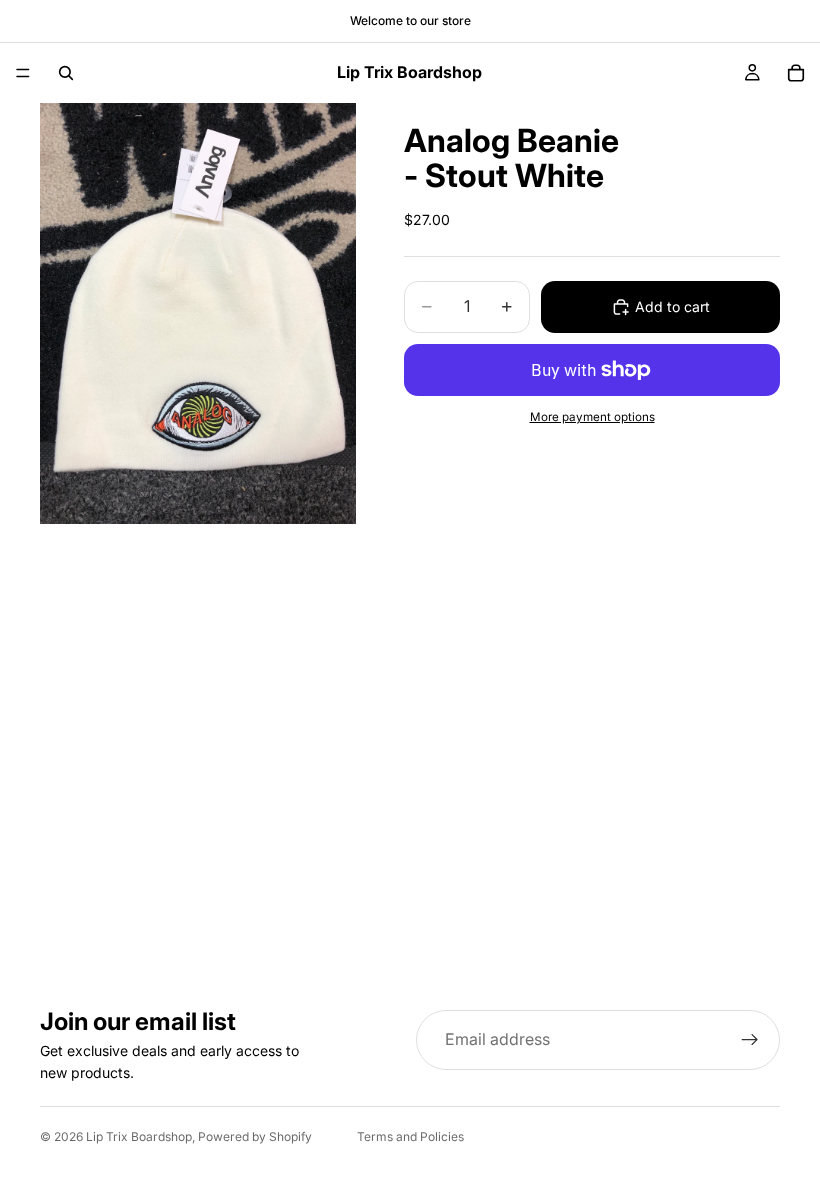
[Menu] (23, 73)
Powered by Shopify (255, 1136)
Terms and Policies (410, 1136)
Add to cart (672, 306)
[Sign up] (750, 1040)
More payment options (592, 417)
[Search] (66, 73)
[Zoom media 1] (198, 313)
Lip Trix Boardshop (139, 1136)
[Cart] (796, 73)
